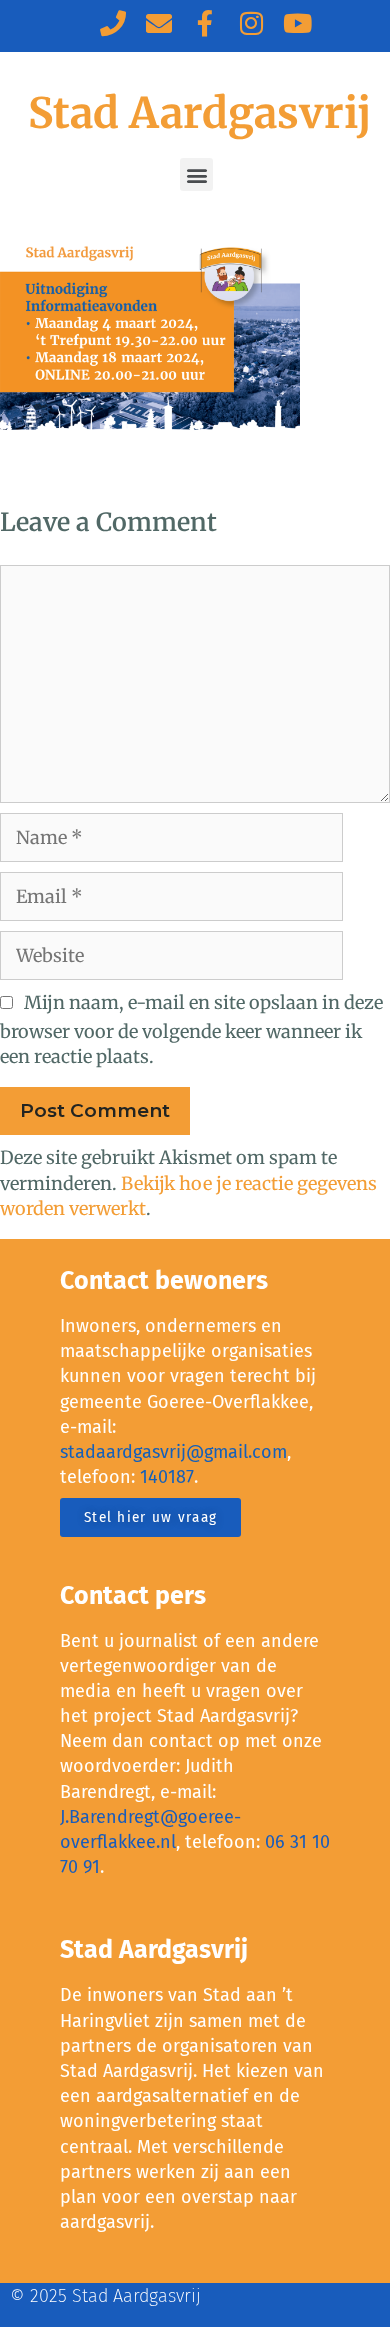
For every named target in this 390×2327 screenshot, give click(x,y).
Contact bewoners (164, 1281)
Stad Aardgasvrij (199, 113)
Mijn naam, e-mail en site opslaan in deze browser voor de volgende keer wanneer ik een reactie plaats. (191, 1029)
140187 (167, 1477)
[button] (196, 174)
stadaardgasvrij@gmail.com (173, 1452)
